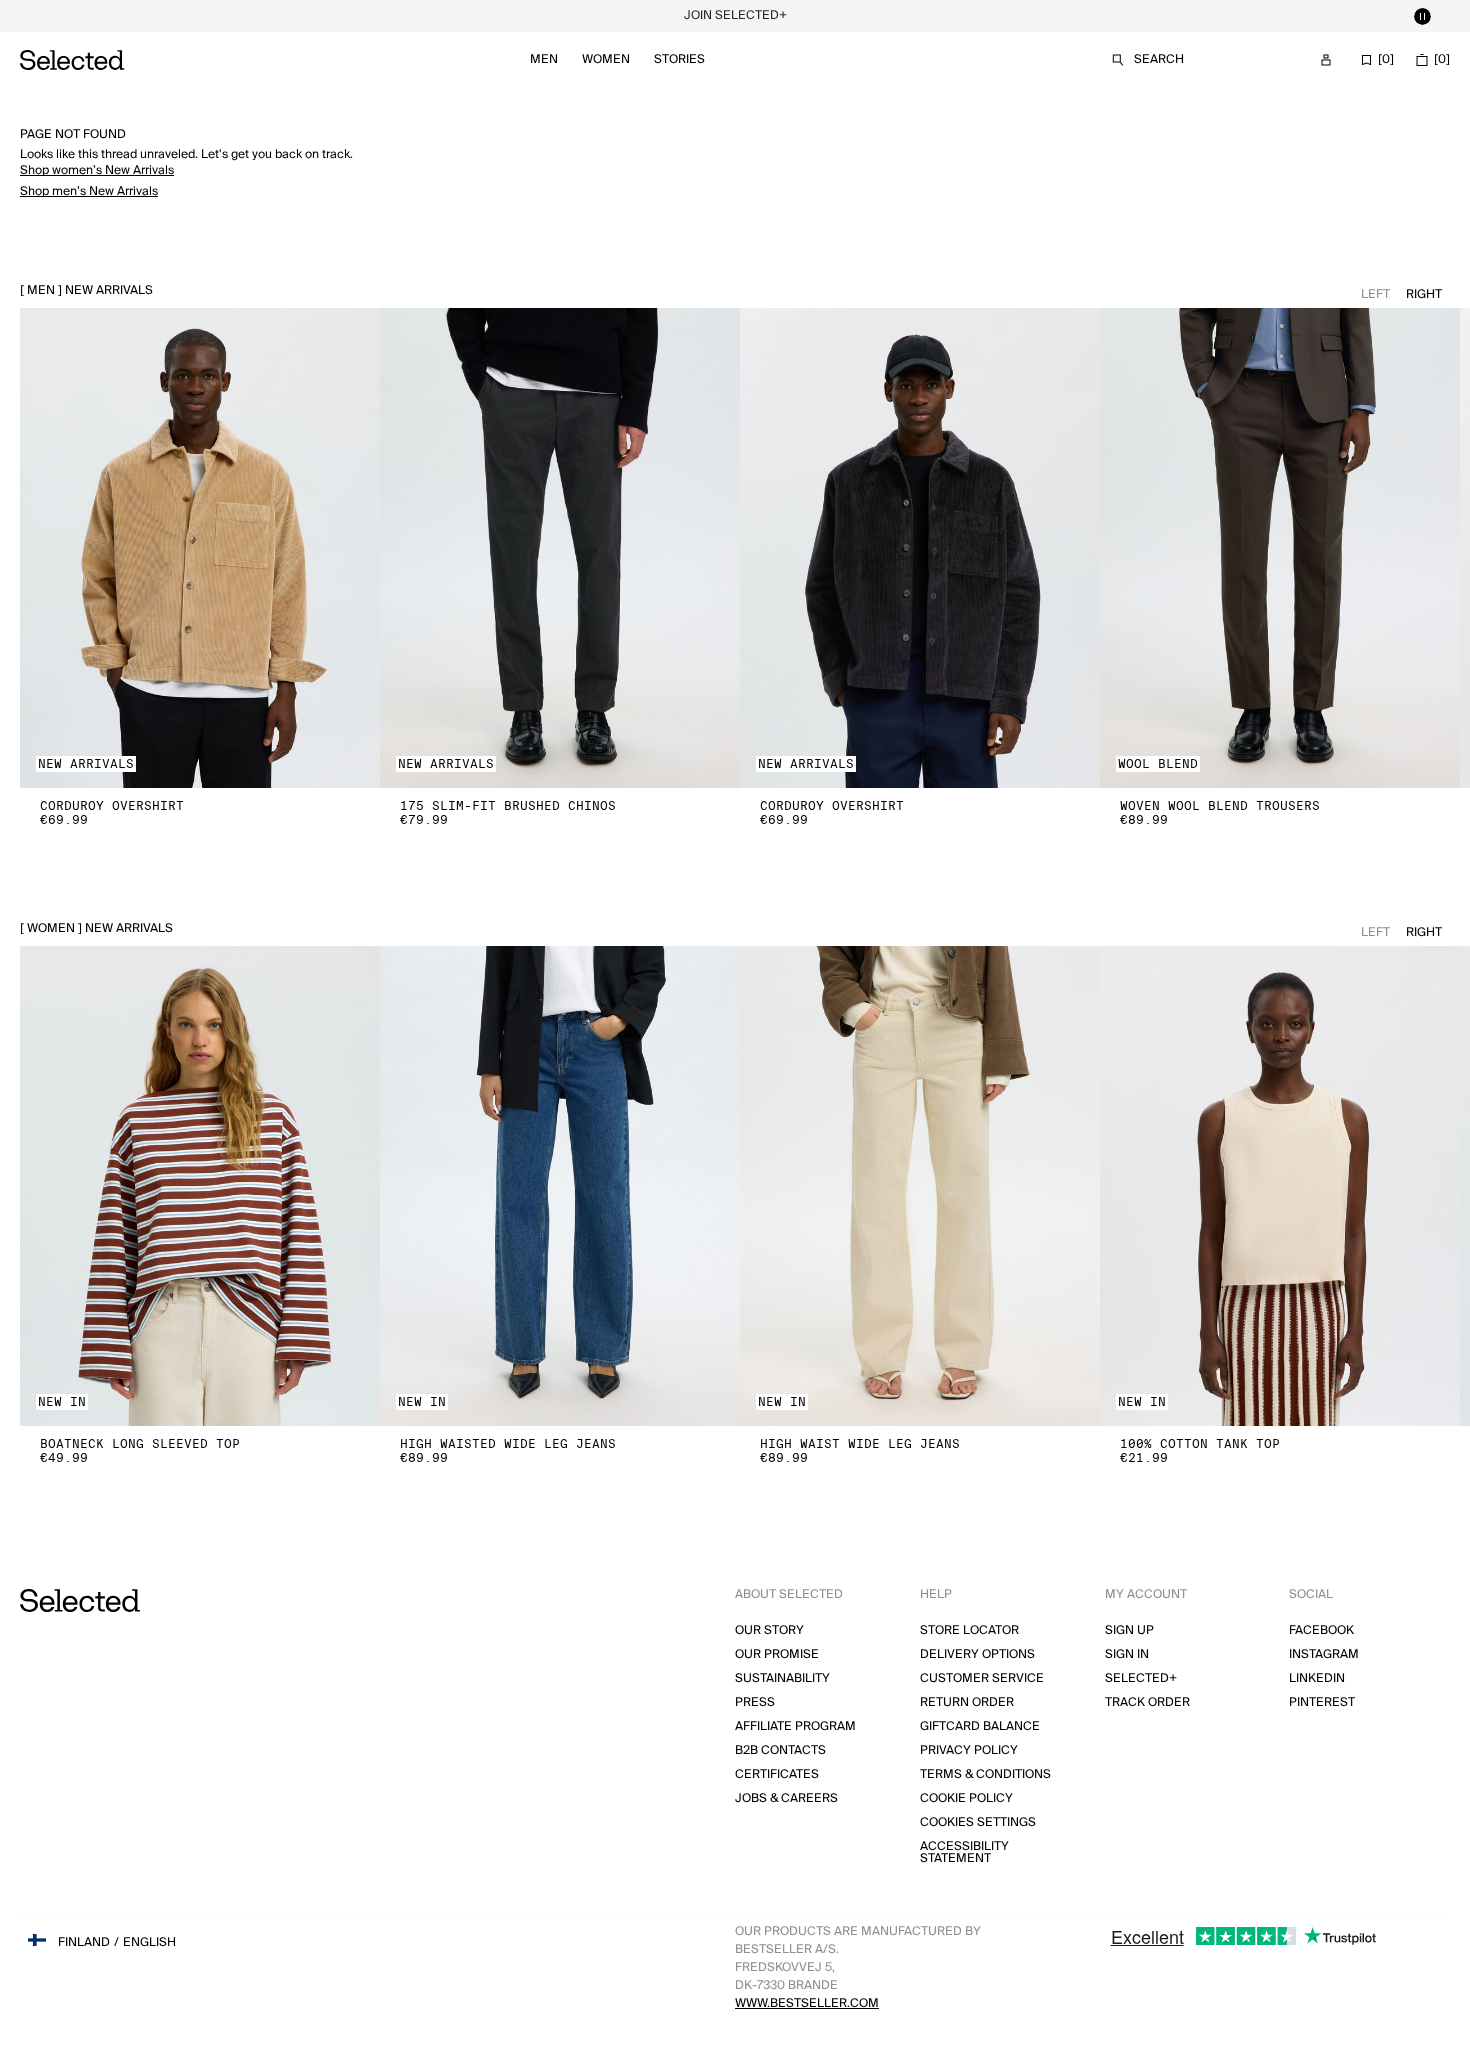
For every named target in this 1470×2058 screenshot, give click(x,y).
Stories (679, 59)
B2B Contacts (780, 1750)
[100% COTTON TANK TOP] (1280, 1186)
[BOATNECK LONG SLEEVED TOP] (200, 1186)
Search (1159, 59)
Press (755, 1702)
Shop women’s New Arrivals (97, 170)
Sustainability (782, 1678)
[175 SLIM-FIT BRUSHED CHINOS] (560, 548)
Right (1424, 294)
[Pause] (1422, 16)
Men (544, 59)
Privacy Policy (969, 1750)
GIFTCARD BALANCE (980, 1726)
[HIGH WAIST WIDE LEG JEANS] (920, 1186)
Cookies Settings (978, 1822)
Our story (769, 1630)
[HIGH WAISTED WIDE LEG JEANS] (560, 1186)
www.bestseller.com (807, 2003)
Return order (967, 1702)
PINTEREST (1322, 1702)
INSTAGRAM (1324, 1654)
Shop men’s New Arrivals (89, 191)
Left (1375, 294)
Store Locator (969, 1630)
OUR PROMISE (777, 1654)
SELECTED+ (1141, 1678)
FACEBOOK (1321, 1630)
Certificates (777, 1774)
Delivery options (977, 1654)
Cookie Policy (966, 1798)
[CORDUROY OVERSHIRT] (200, 548)
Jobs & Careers (786, 1798)
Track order (1147, 1702)
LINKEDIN (1317, 1678)
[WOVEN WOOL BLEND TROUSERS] (1280, 548)
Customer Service (982, 1678)
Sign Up (1129, 1630)
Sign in (1127, 1654)
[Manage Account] (1326, 60)
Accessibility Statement (964, 1852)
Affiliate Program (795, 1726)
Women (606, 59)
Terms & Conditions (985, 1774)
